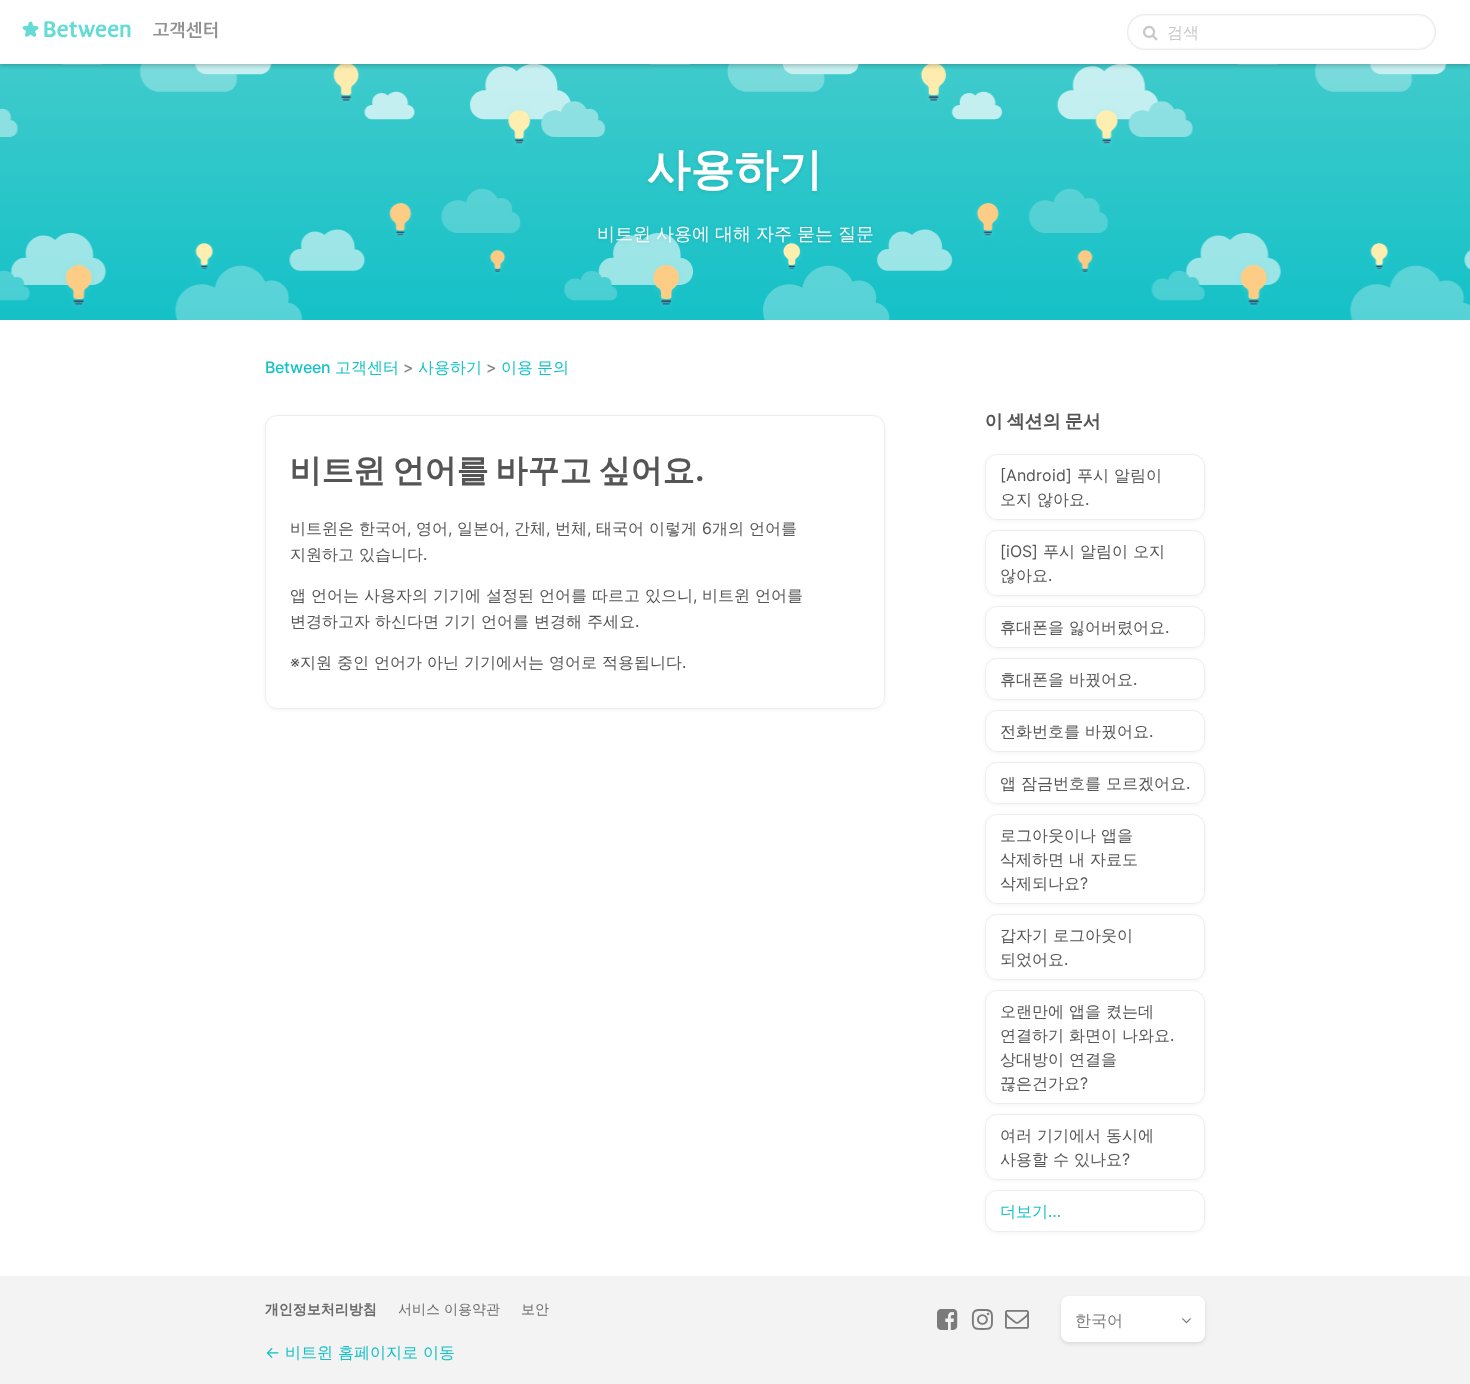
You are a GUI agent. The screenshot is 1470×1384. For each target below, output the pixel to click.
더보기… (1030, 1211)
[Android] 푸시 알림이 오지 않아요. (1081, 487)
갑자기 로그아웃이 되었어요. (1066, 947)
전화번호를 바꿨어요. (1076, 731)
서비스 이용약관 (449, 1308)
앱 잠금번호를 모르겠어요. (1095, 783)
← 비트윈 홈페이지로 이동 (360, 1352)
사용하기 (450, 367)
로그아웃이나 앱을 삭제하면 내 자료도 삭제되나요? (1069, 859)
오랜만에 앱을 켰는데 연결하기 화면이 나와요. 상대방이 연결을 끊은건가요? (1087, 1047)
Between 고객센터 (332, 367)
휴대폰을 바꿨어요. (1068, 679)
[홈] (125, 37)
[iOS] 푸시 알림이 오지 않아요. (1082, 563)
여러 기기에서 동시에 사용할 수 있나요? (1077, 1147)
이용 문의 (535, 367)
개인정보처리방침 (321, 1308)
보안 (535, 1308)
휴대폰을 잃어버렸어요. (1084, 627)
